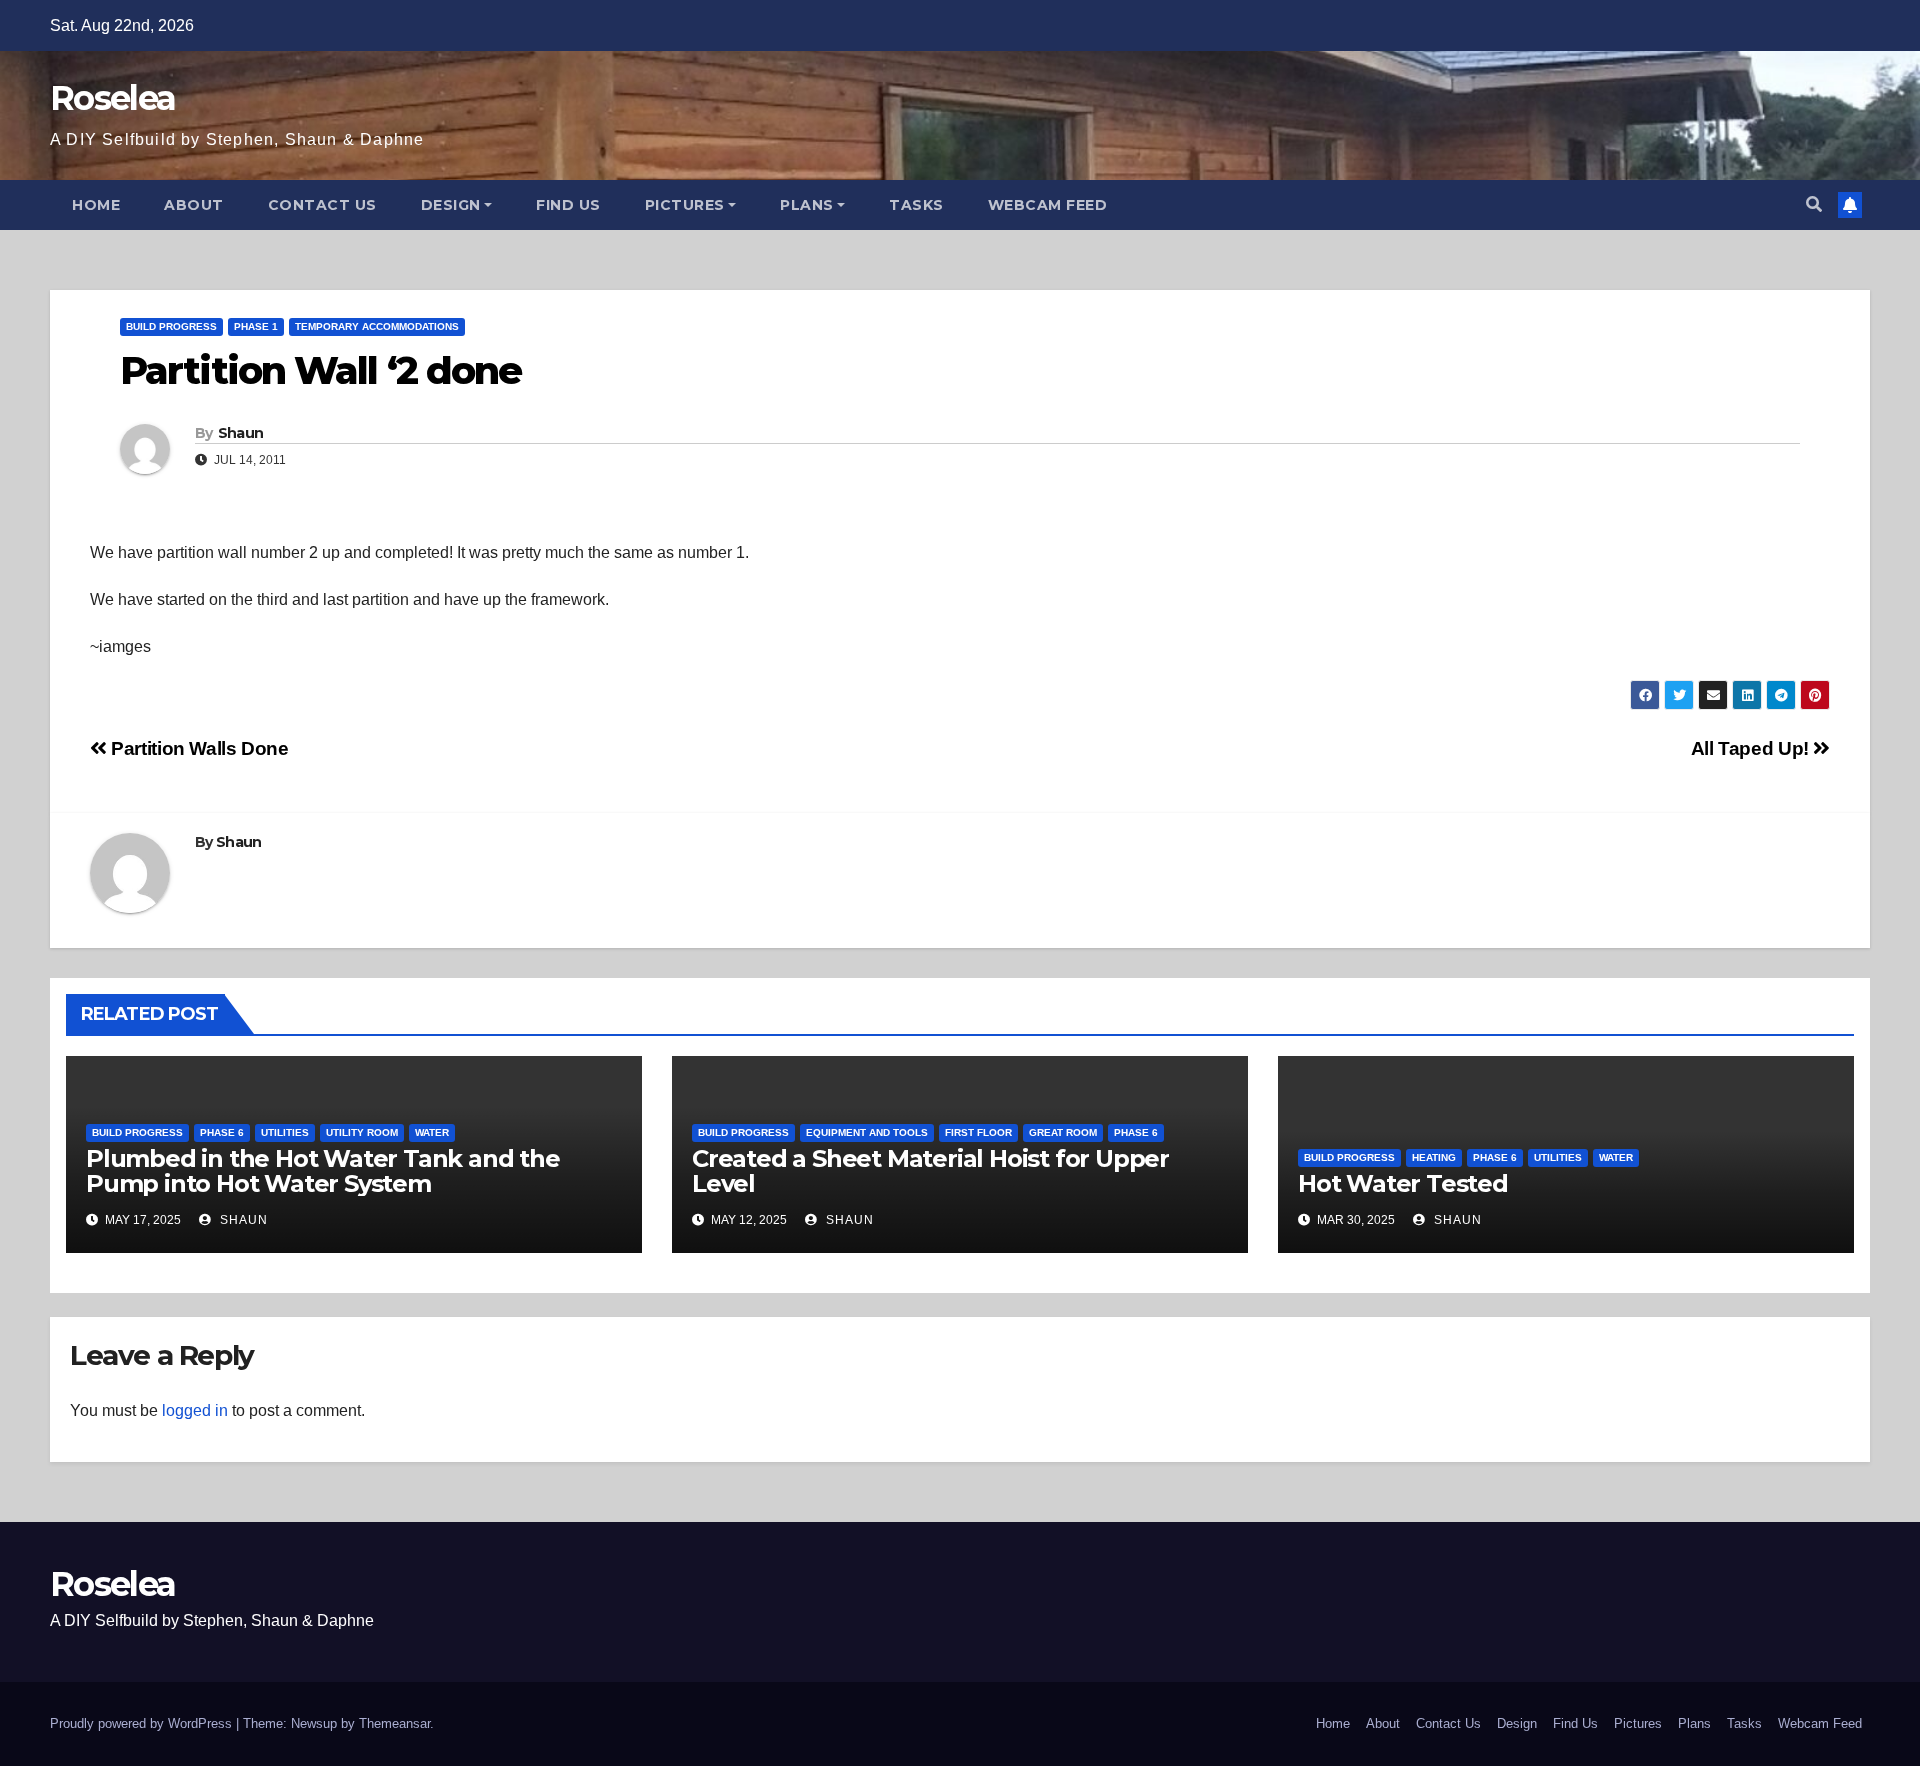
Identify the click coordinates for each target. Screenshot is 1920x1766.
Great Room (1063, 1132)
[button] (1814, 204)
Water (432, 1132)
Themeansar (394, 1723)
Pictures (685, 205)
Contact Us (322, 205)
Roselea (112, 98)
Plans (807, 205)
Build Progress (171, 326)
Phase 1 (256, 326)
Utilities (285, 1132)
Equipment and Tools (867, 1132)
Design (451, 205)
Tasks (916, 205)
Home (96, 205)
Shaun (241, 433)
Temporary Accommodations (377, 326)
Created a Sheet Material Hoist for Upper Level (930, 1171)
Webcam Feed (1048, 205)
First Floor (978, 1132)
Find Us (568, 205)
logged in (195, 1410)
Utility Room (362, 1132)
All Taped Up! (1752, 748)
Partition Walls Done (198, 748)
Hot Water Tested (1403, 1183)
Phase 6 (222, 1132)
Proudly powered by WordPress (143, 1723)
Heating (1434, 1157)
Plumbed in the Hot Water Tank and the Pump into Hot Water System (323, 1171)
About (194, 205)
